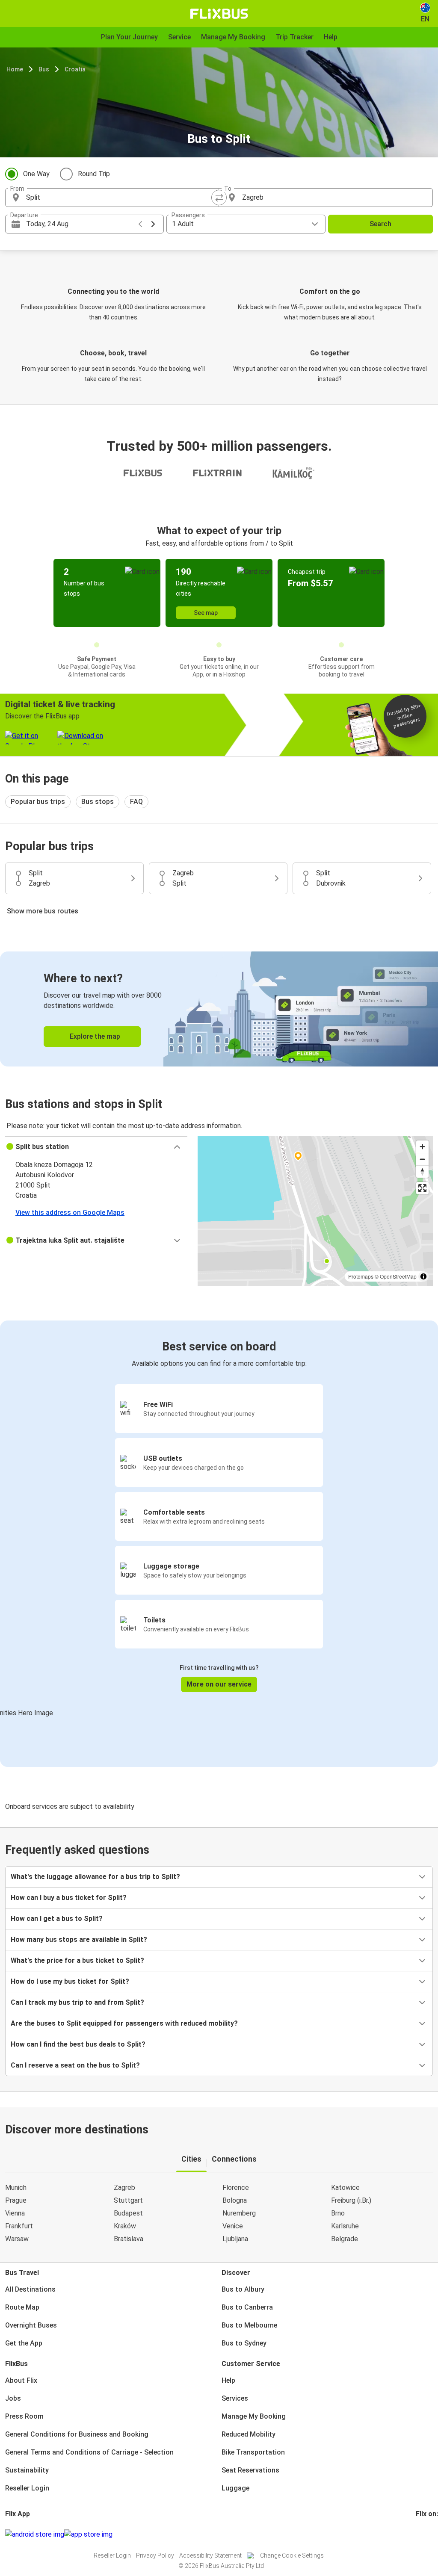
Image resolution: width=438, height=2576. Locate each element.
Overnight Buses (31, 2325)
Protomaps (361, 1276)
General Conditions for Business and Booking (77, 2434)
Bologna (235, 2200)
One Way (36, 174)
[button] (96, 1147)
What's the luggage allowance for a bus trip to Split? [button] (95, 1877)
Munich (16, 2188)
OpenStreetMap (398, 1276)
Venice (233, 2226)
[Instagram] (420, 2534)
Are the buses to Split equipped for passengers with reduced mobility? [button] (124, 2023)
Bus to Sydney (244, 2343)
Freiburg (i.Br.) (351, 2200)
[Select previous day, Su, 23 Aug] (140, 224)
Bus (44, 69)
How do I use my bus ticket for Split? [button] (70, 1981)
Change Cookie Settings (292, 2555)
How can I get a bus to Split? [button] (57, 1919)
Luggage (235, 2488)
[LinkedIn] (425, 2534)
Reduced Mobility (249, 2434)
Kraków (125, 2226)
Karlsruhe (345, 2226)
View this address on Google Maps (70, 1213)
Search (380, 224)
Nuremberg (239, 2213)
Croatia (75, 69)
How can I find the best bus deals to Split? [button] (78, 2044)
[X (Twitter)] (427, 2534)
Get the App (24, 2343)
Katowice (345, 2188)
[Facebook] (417, 2534)
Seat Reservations (250, 2470)
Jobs (13, 2398)
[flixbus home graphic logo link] (219, 14)
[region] (315, 1211)
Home (15, 69)
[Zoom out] (422, 1159)
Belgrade (345, 2239)
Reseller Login (27, 2488)
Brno (338, 2213)
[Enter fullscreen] (422, 1188)
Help (228, 2380)
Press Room (24, 2416)
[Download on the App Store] (88, 2535)
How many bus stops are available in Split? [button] (79, 1939)
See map (206, 613)
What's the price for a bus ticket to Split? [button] (77, 1960)
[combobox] (120, 198)
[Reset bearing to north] (422, 1171)
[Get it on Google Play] (35, 2535)
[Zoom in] (422, 1147)
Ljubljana (235, 2239)
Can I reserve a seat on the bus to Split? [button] (75, 2065)
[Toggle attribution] (423, 1276)
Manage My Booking (254, 2416)
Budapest (128, 2213)
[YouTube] (422, 2534)
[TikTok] (430, 2534)
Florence (236, 2188)
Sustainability (27, 2470)
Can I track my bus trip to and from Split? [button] (77, 2002)
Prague (16, 2200)
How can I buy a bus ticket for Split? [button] (69, 1898)
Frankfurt (19, 2226)
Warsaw (17, 2239)
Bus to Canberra (247, 2307)
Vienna (15, 2213)
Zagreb (124, 2188)
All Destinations (30, 2289)
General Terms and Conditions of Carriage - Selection (89, 2452)
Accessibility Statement (210, 2555)
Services (235, 2398)
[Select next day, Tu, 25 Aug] (153, 224)
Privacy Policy (155, 2555)
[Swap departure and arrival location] (219, 198)
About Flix (21, 2380)
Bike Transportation (253, 2452)
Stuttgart (128, 2200)
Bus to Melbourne (249, 2325)
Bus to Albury (243, 2289)
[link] (219, 1009)
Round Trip (94, 174)
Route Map (22, 2307)
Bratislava (129, 2239)
